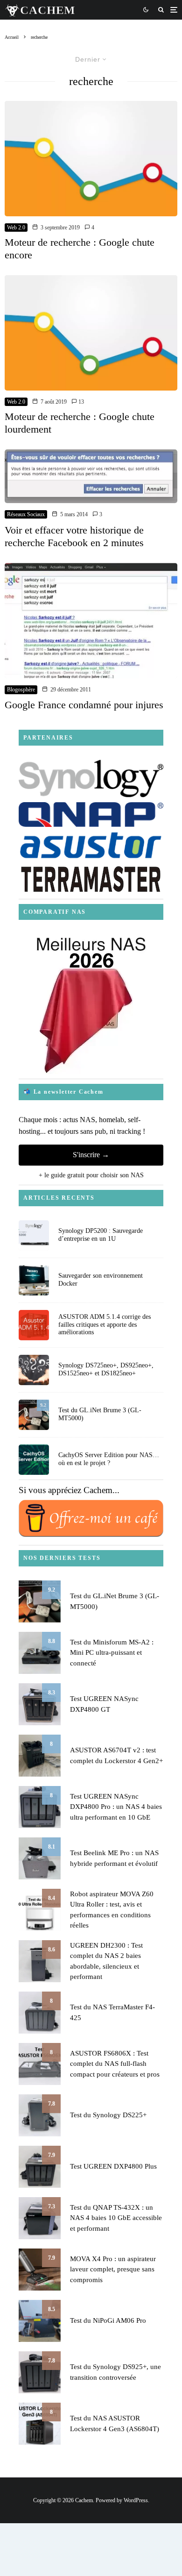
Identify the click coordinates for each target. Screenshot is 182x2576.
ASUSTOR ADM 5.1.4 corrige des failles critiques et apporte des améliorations (105, 1325)
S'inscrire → (91, 1155)
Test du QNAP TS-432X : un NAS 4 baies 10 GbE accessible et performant (116, 2218)
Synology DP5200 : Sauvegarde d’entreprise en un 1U (101, 1235)
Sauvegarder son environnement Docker (101, 1280)
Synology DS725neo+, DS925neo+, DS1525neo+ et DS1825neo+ (106, 1369)
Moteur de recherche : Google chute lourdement (80, 423)
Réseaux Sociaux (26, 514)
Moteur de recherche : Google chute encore (80, 248)
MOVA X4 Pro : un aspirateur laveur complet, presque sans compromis (113, 2269)
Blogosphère (21, 690)
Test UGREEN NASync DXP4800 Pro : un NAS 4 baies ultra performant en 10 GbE (116, 1807)
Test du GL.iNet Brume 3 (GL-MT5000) (100, 1414)
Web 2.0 (16, 228)
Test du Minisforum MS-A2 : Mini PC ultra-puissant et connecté (112, 1653)
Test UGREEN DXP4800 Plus (113, 2166)
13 (80, 402)
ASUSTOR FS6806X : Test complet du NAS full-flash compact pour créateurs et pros (115, 2064)
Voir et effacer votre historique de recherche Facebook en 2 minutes (74, 536)
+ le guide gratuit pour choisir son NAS (91, 1175)
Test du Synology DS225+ (108, 2115)
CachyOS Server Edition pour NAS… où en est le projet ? (109, 1459)
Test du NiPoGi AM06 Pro (108, 2320)
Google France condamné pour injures (84, 705)
